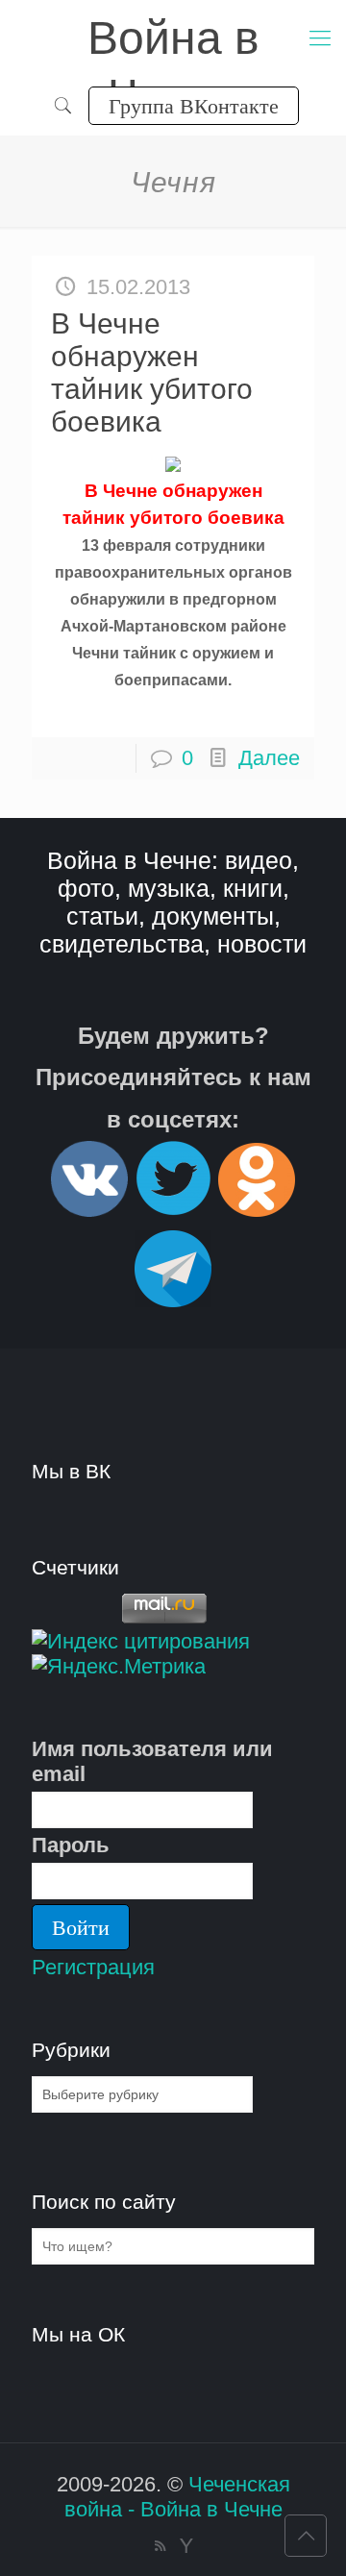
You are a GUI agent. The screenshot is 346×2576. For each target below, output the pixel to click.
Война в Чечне (173, 40)
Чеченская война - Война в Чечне (177, 2497)
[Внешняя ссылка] (89, 1209)
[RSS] (160, 2546)
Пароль (71, 1845)
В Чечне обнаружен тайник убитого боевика (152, 372)
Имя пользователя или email (152, 1761)
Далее (269, 758)
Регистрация (93, 1967)
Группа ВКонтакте (194, 105)
